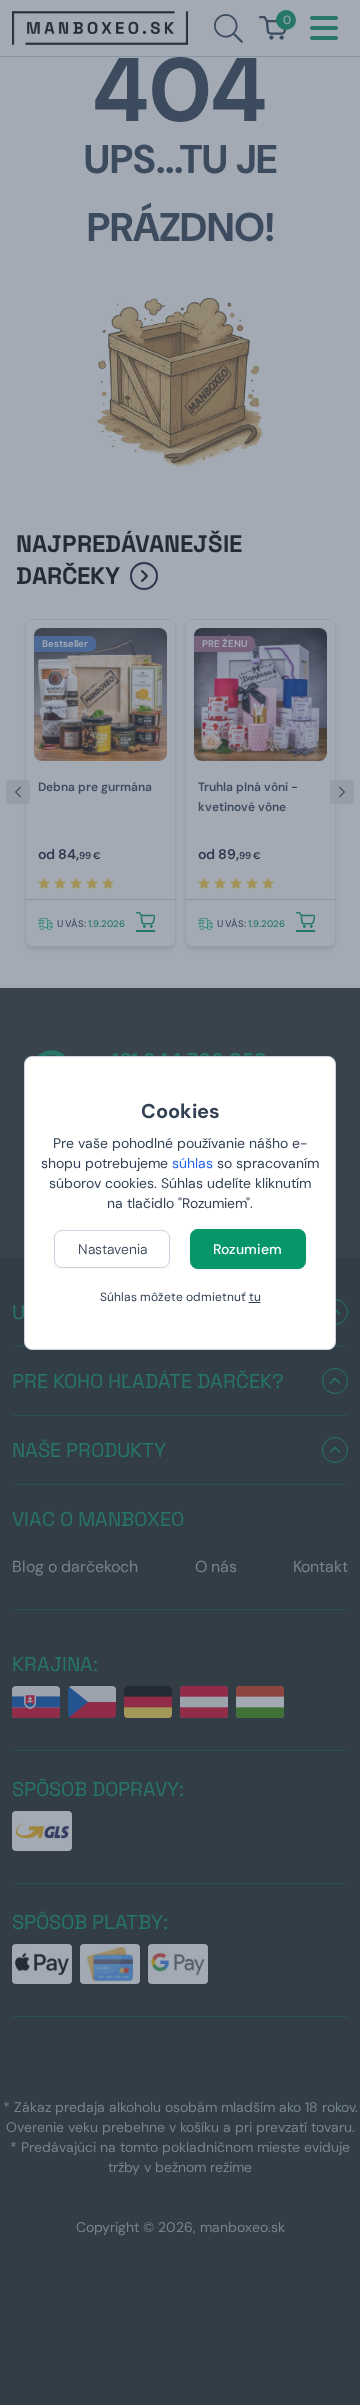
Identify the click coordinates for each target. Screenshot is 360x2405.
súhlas (192, 1163)
